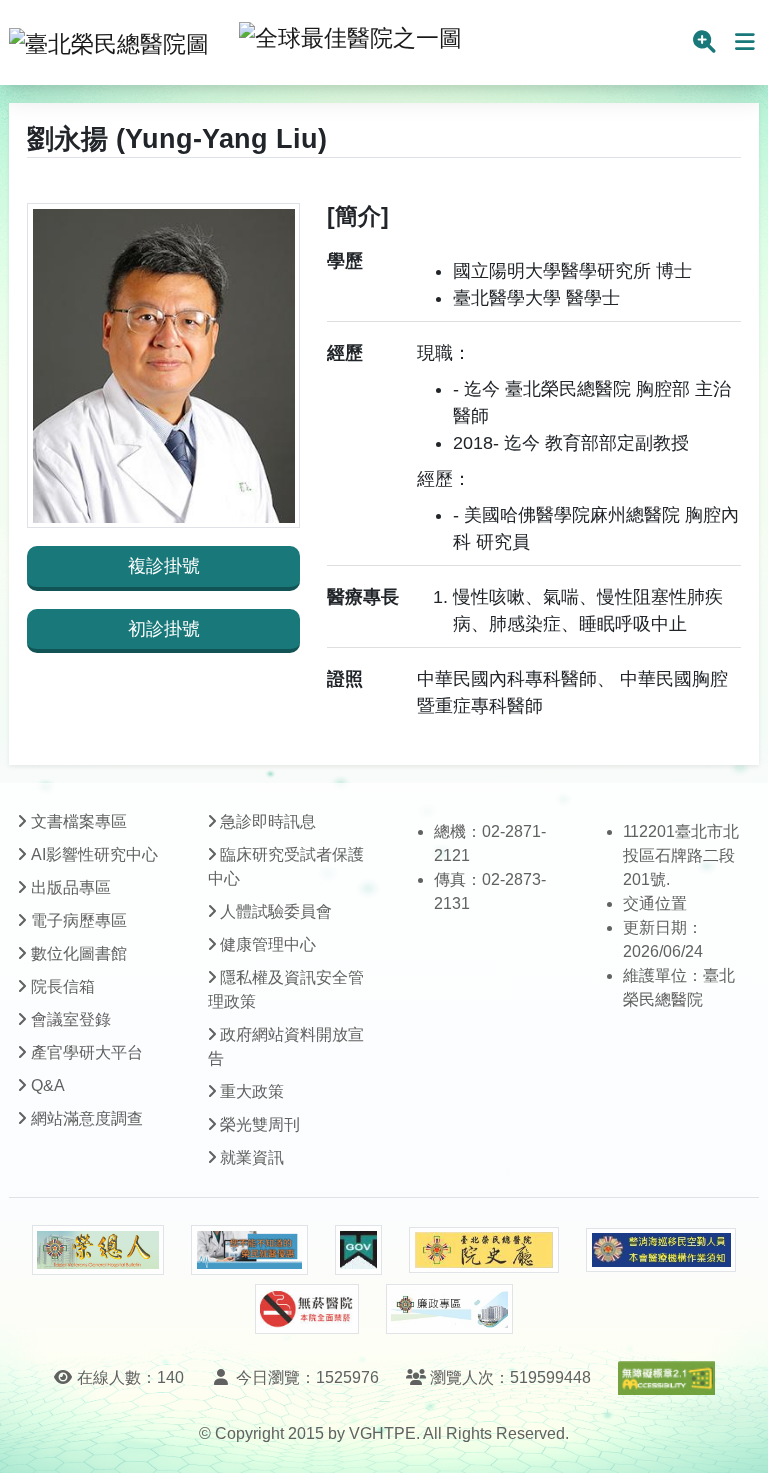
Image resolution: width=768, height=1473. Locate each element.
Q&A (48, 1085)
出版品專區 (71, 887)
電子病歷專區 (79, 920)
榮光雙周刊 (260, 1124)
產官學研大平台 (87, 1052)
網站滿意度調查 (87, 1118)
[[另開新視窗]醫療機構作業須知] (661, 1250)
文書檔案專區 (79, 821)
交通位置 (655, 903)
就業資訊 (252, 1157)
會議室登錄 (71, 1019)
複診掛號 (164, 566)
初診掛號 (164, 629)
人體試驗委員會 (276, 911)
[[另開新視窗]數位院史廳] (484, 1250)
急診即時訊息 (268, 821)
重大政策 (252, 1091)
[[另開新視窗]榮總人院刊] (98, 1250)
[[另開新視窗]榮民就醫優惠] (249, 1250)
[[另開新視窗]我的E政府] (358, 1250)
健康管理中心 (268, 944)
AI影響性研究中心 (94, 854)
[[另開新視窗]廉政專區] (449, 1309)
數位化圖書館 (79, 953)
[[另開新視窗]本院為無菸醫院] (307, 1309)
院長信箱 (63, 986)
